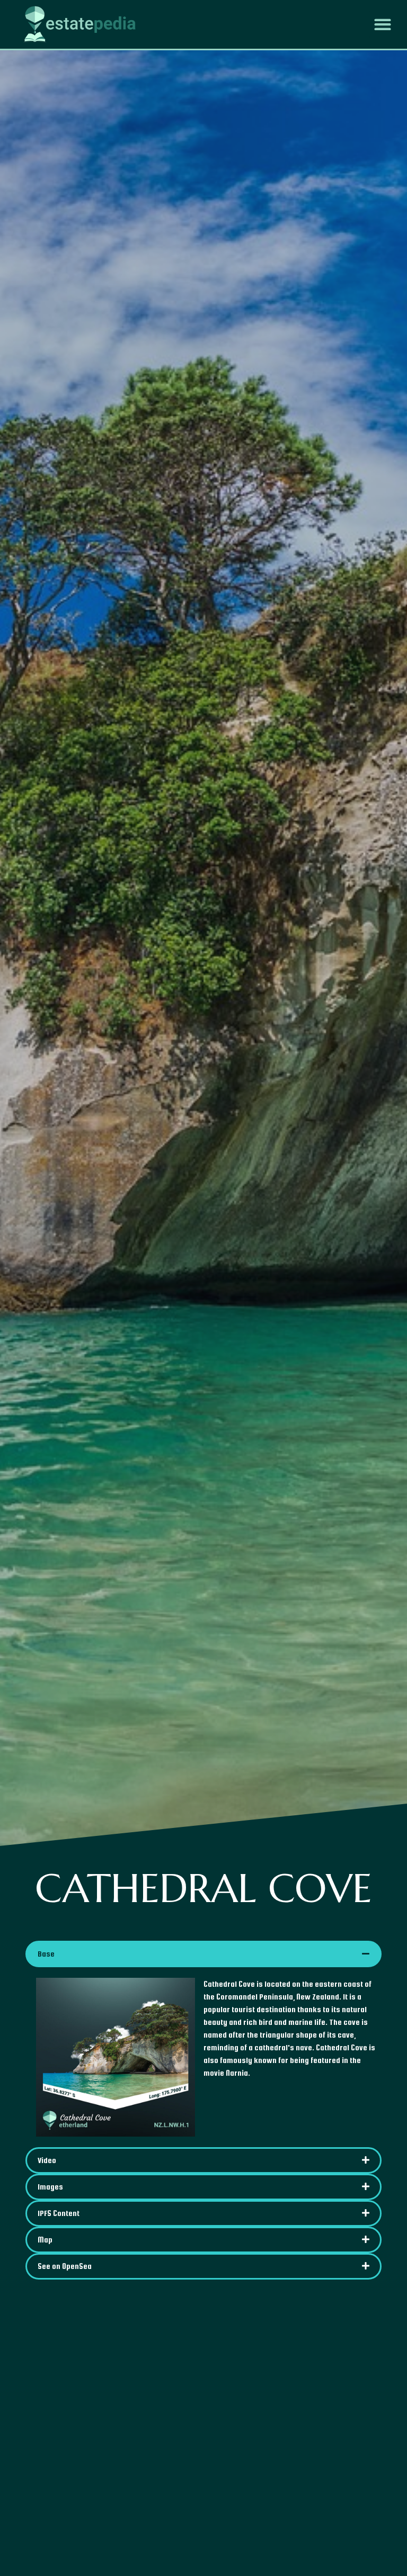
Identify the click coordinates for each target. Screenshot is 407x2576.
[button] (383, 24)
